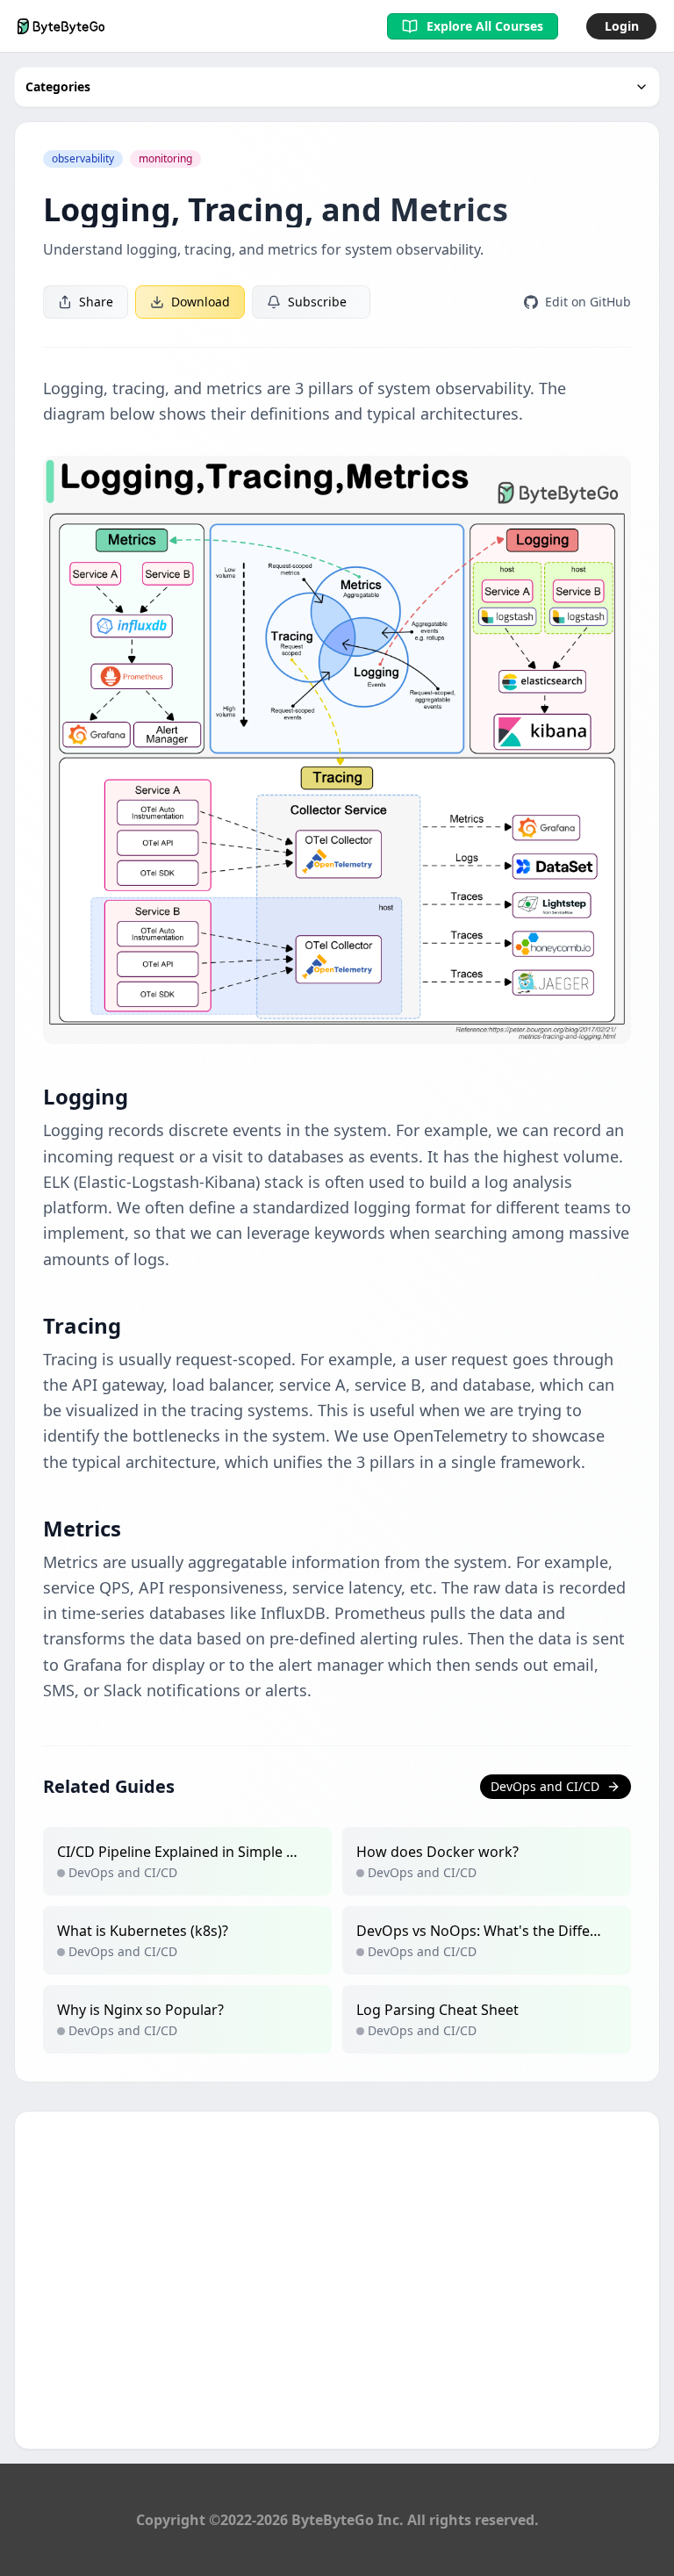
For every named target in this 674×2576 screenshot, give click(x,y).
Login (622, 26)
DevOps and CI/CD (545, 1786)
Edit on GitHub (588, 302)
